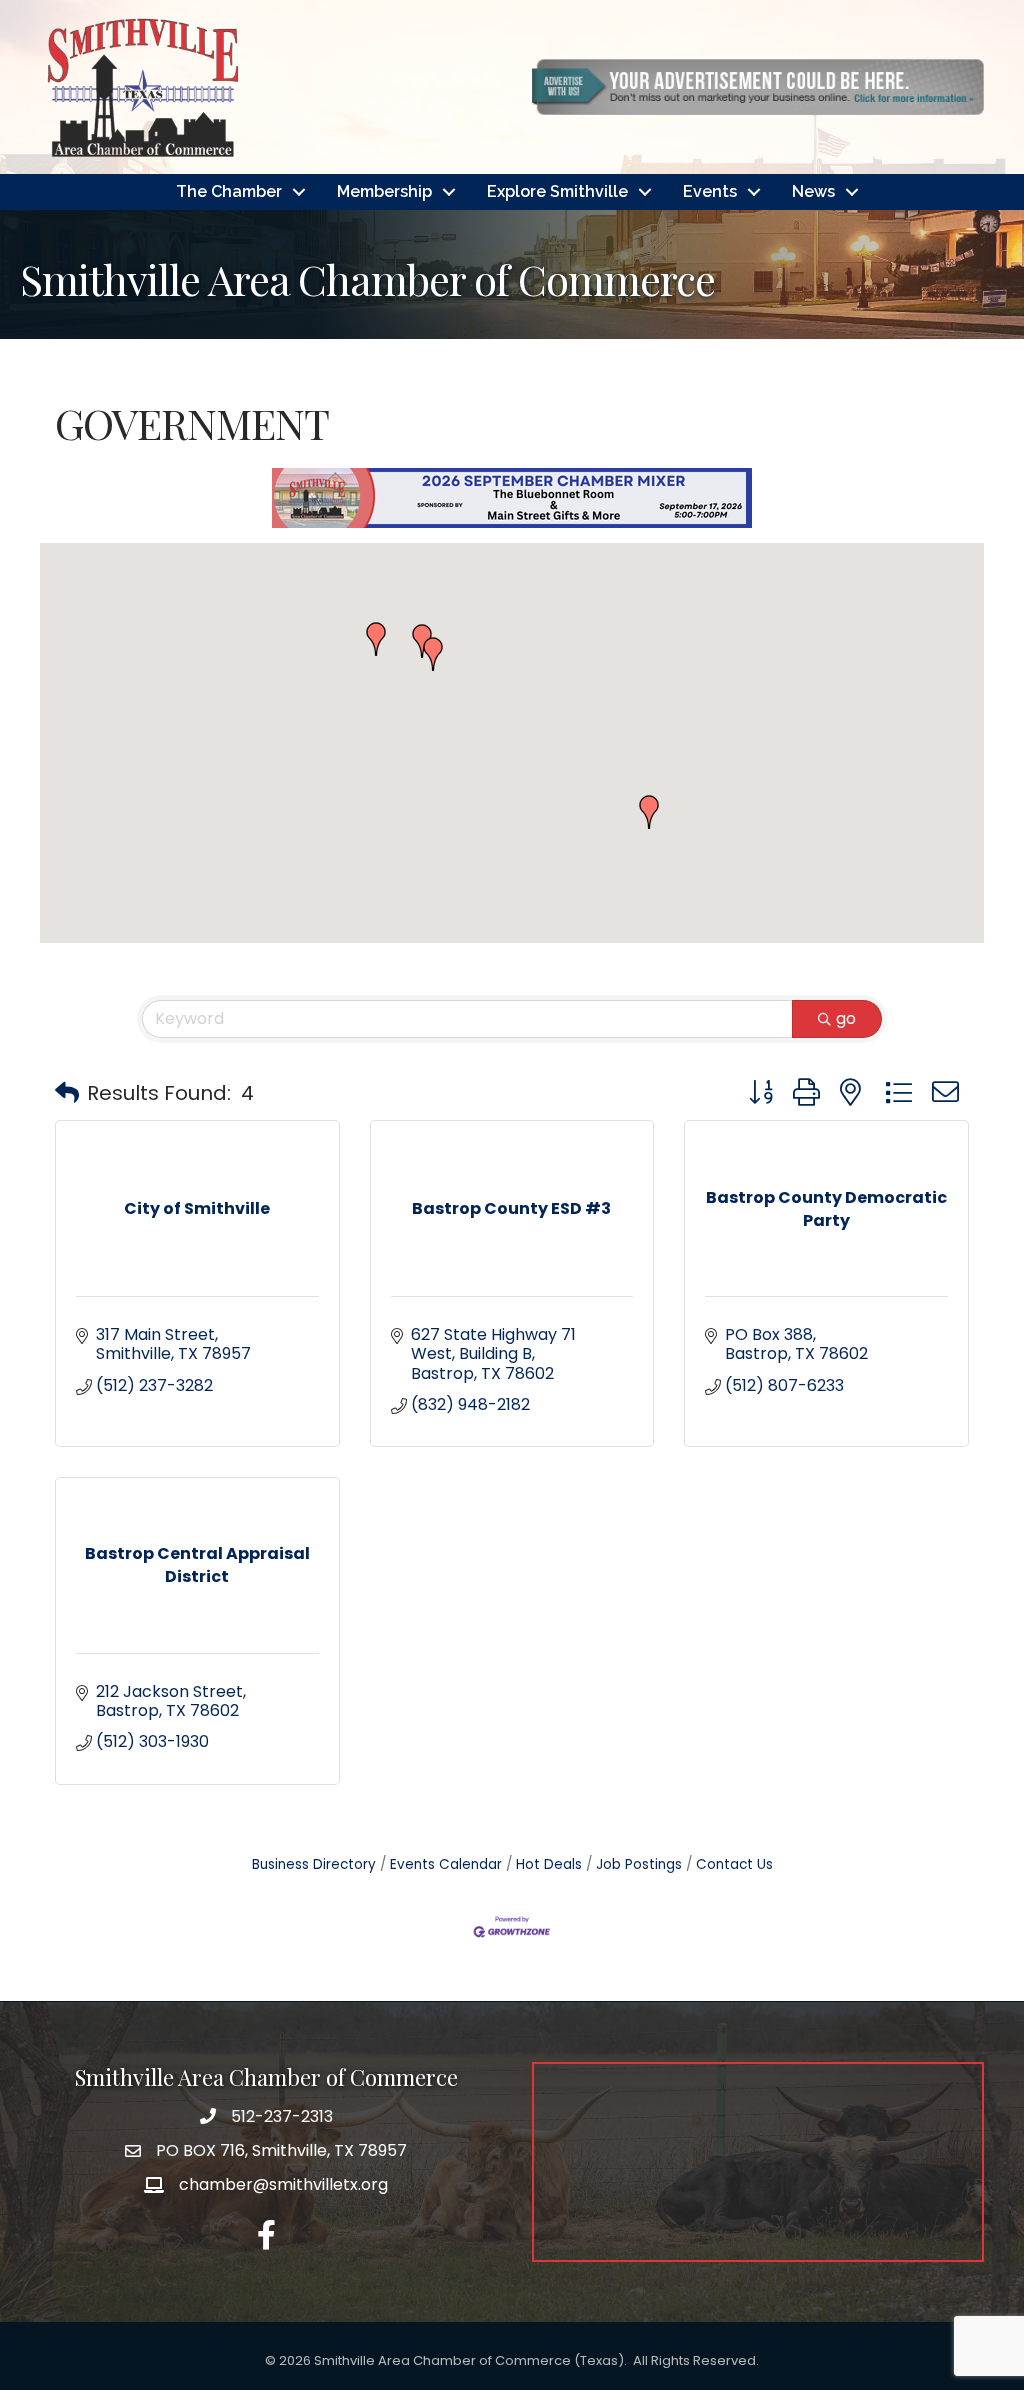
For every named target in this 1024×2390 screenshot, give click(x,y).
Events (710, 191)
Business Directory (314, 1864)
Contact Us (734, 1864)
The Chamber (229, 191)
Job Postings (639, 1864)
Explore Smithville (557, 191)
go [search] (846, 1018)
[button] (649, 812)
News (813, 191)
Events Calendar (446, 1864)
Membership (384, 191)
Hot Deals (549, 1864)
